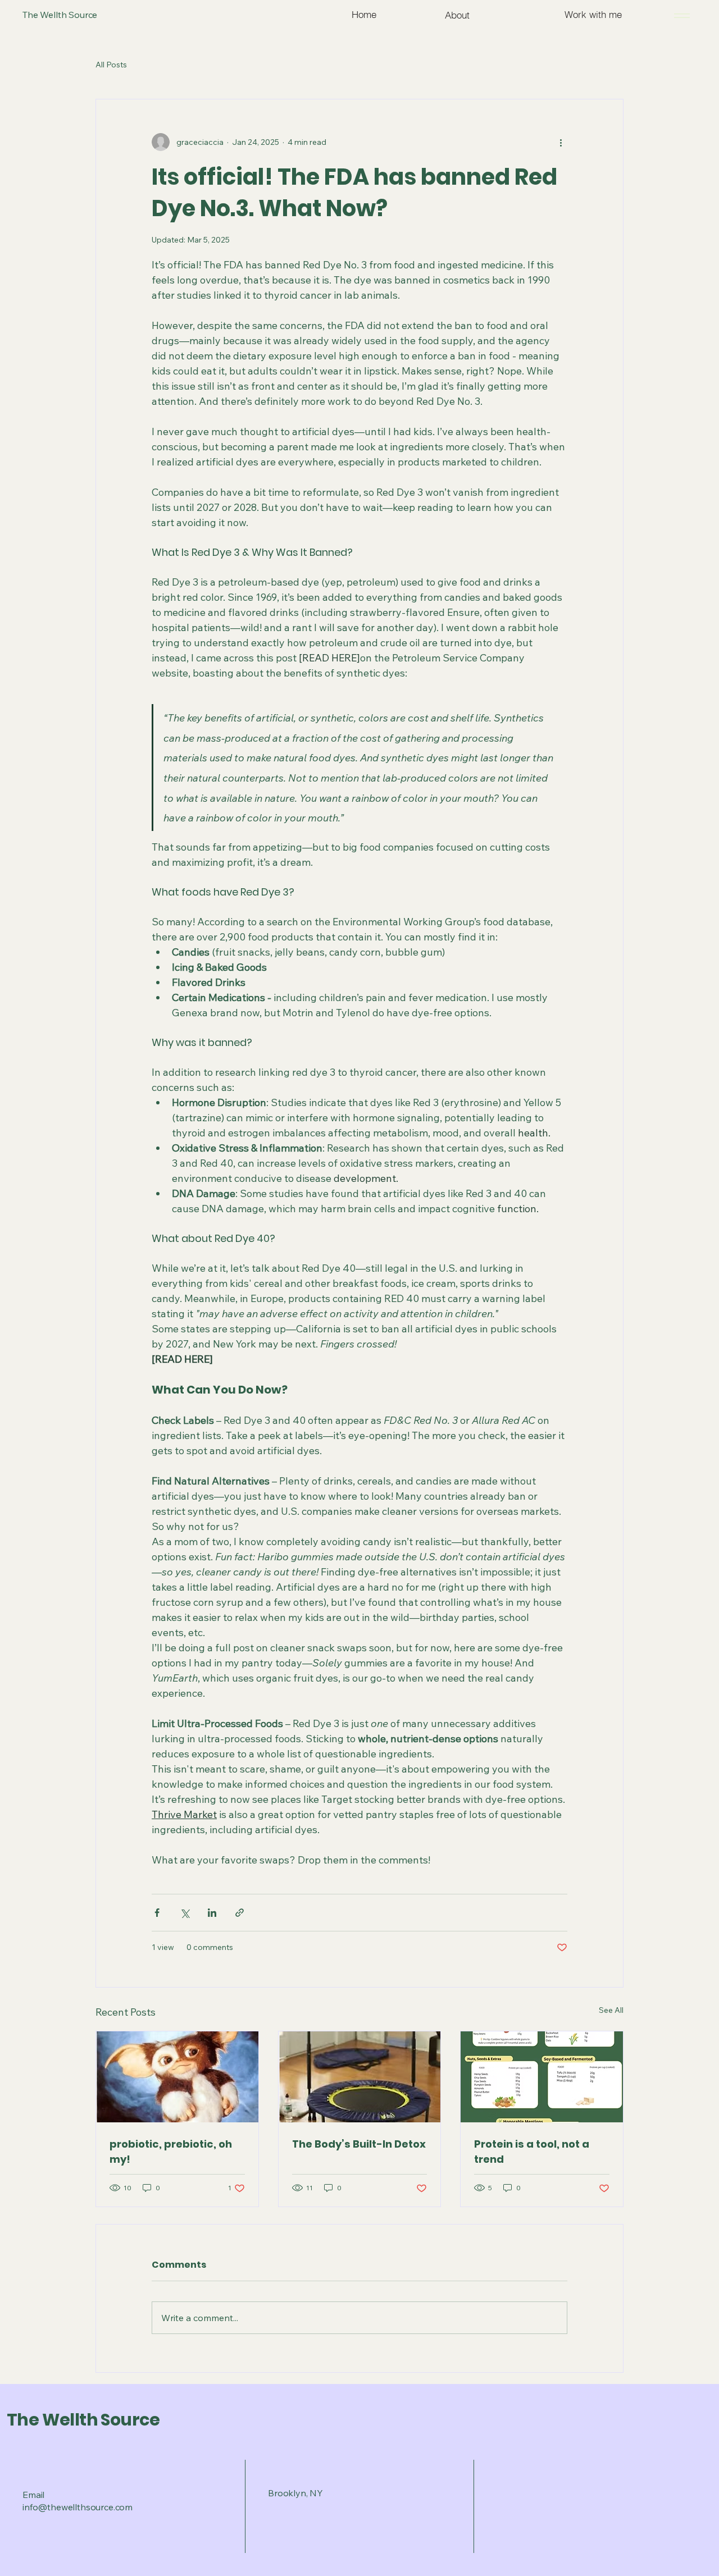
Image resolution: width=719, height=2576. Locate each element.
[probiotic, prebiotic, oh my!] (177, 2077)
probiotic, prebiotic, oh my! (171, 2152)
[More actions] (561, 142)
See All (611, 2010)
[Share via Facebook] (157, 1913)
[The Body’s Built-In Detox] (360, 2077)
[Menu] (680, 15)
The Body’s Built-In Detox (359, 2144)
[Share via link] (240, 1913)
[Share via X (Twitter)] (185, 1913)
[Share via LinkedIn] (212, 1913)
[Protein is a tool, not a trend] (542, 2077)
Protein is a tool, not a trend (532, 2152)
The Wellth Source (83, 2420)
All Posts (111, 65)
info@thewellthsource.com (78, 2507)
